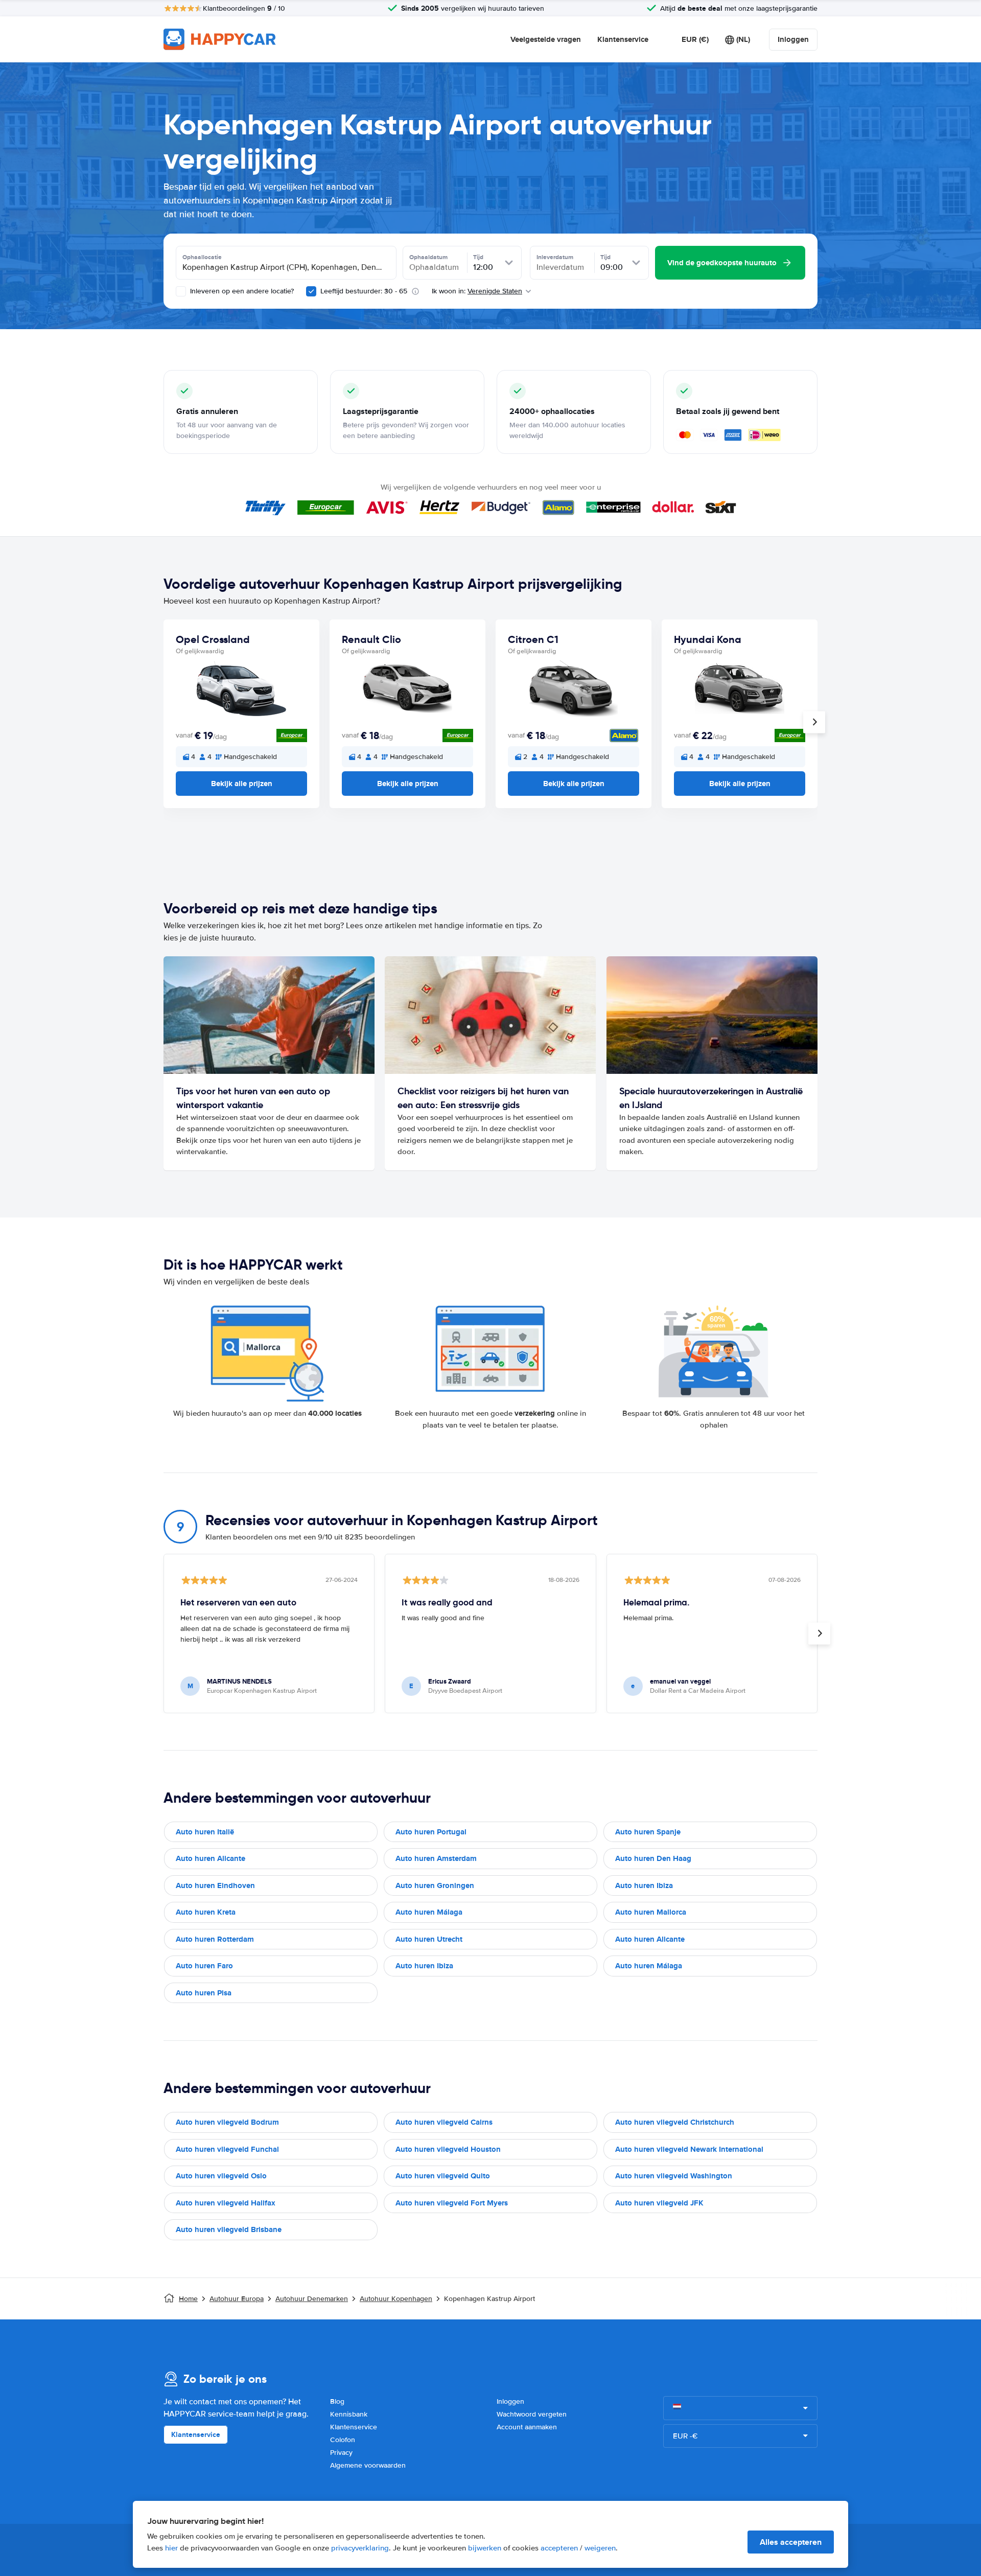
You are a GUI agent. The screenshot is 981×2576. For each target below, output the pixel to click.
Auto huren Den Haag (653, 1858)
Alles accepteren (791, 2542)
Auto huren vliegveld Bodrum (227, 2122)
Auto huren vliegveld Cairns (444, 2122)
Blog (337, 2401)
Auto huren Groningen (435, 1885)
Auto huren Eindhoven (215, 1885)
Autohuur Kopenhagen (396, 2299)
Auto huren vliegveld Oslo (221, 2176)
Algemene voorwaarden (368, 2465)
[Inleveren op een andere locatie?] (181, 291)
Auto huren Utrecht (429, 1939)
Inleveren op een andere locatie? (241, 291)
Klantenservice (623, 39)
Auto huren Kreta (206, 1912)
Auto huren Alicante (211, 1858)
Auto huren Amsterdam (436, 1858)
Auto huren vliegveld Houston (448, 2149)
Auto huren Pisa (204, 1993)
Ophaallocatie (202, 257)
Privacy (341, 2453)
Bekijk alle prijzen (242, 784)
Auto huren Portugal (431, 1832)
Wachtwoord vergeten (532, 2414)
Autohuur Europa (237, 2299)
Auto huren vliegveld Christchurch (675, 2122)
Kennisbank (349, 2414)
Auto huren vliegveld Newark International (689, 2149)
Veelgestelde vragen (546, 39)
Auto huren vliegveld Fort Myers (452, 2203)
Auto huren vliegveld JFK (659, 2203)
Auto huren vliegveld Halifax (226, 2203)
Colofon (343, 2440)
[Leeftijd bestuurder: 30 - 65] (311, 291)
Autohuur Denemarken (312, 2299)
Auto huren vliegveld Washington (674, 2176)
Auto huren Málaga (429, 1912)
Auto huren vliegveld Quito (443, 2176)
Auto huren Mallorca (651, 1912)
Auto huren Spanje (648, 1832)
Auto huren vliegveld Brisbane (229, 2229)
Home (188, 2299)
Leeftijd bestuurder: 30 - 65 (364, 291)
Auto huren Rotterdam (215, 1939)
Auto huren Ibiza (644, 1885)
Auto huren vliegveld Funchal (227, 2149)
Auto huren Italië (205, 1832)
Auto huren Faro (204, 1966)
